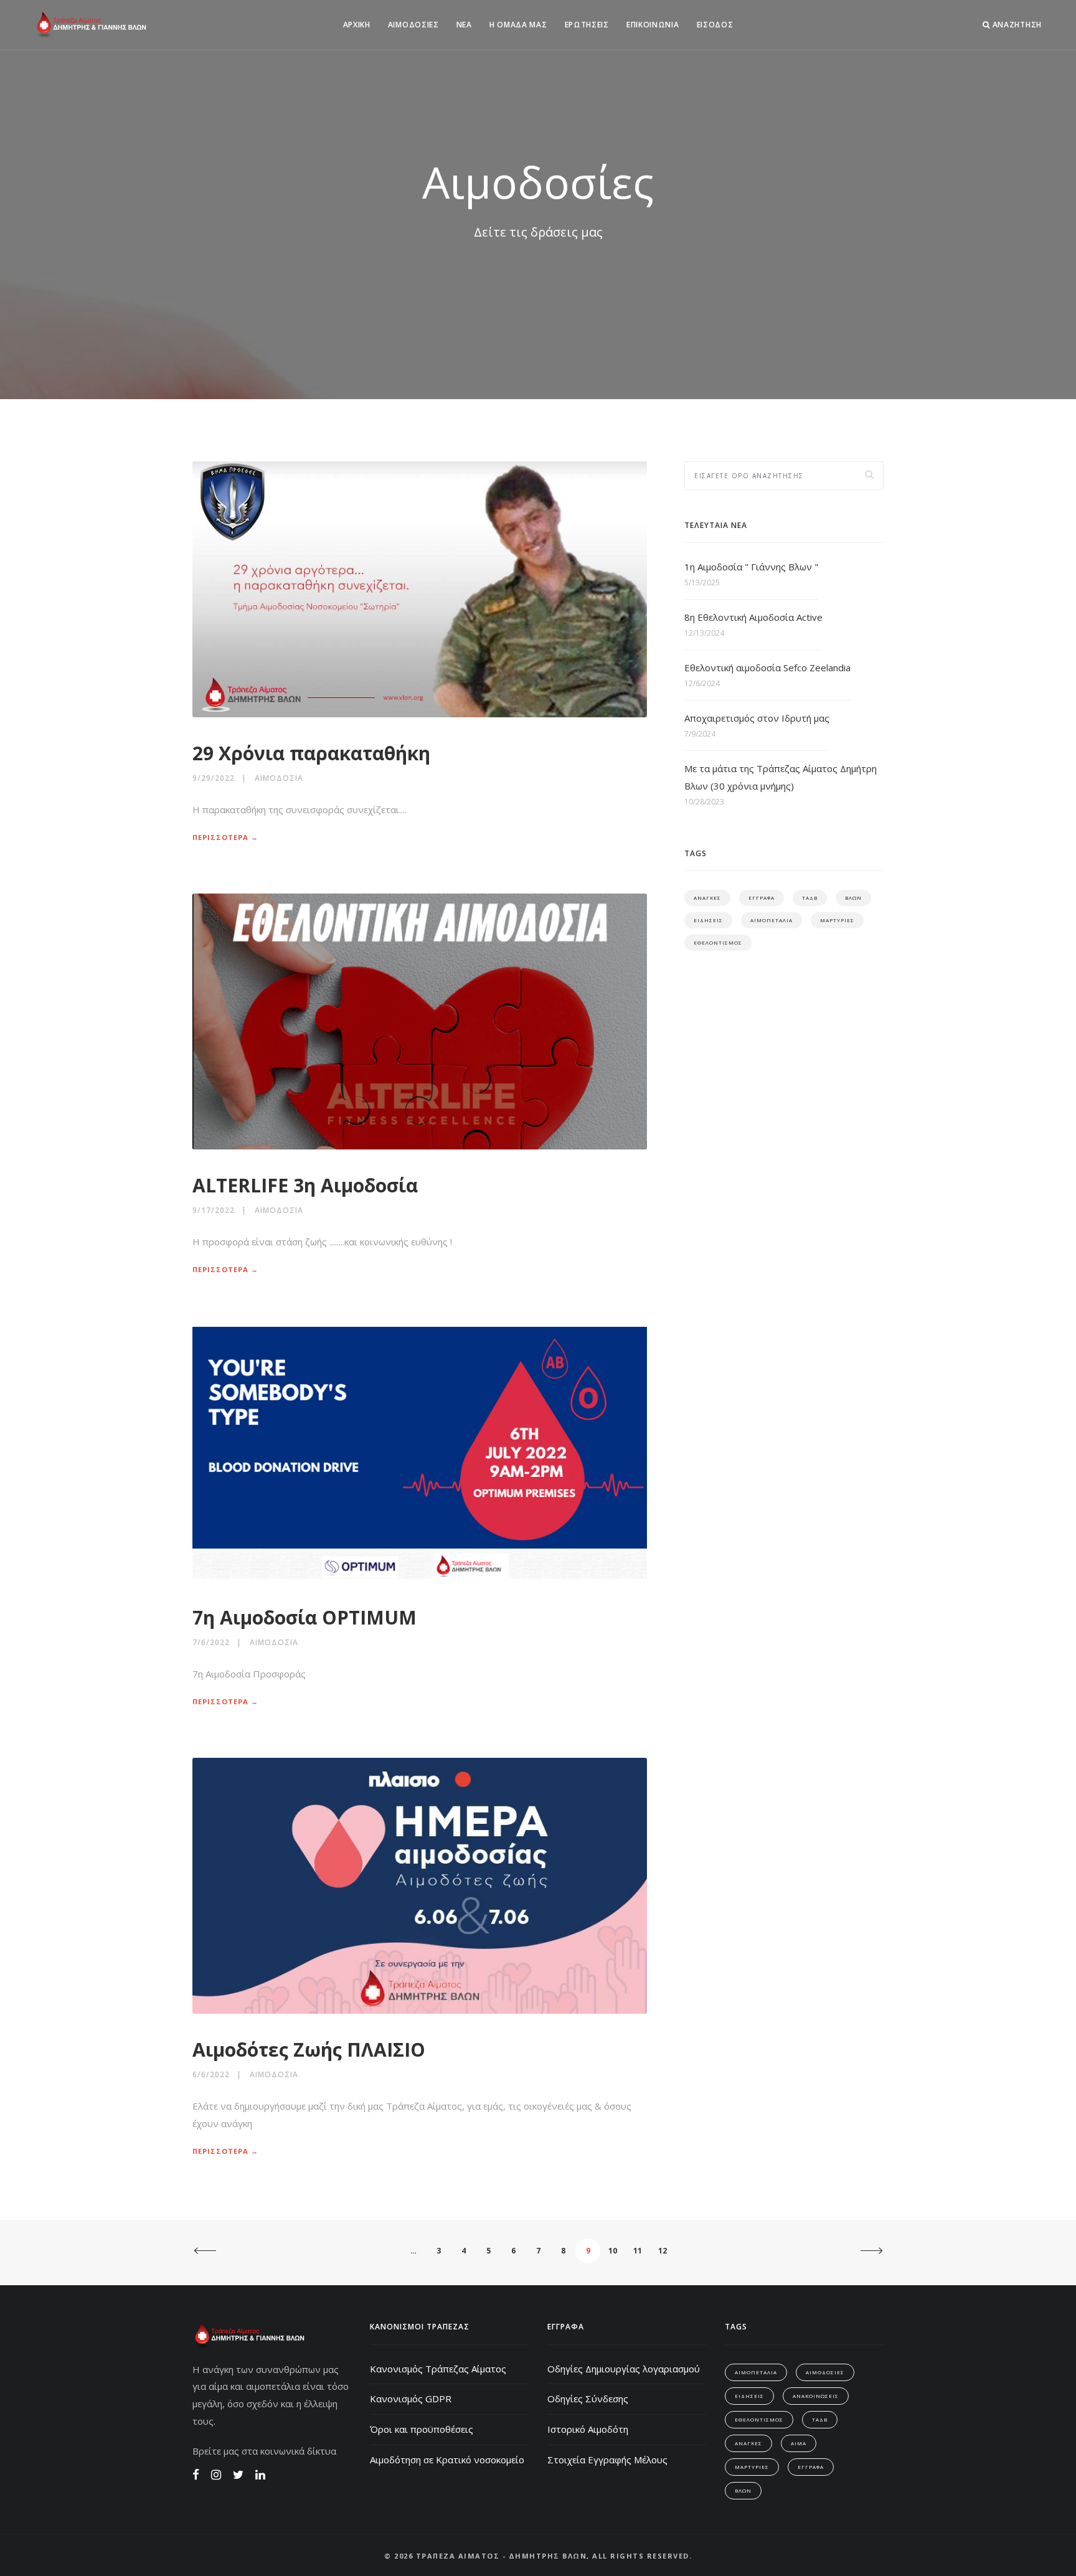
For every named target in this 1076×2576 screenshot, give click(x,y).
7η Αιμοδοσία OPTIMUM (304, 1617)
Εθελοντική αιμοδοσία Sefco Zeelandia (767, 668)
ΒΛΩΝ (853, 898)
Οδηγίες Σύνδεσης (588, 2399)
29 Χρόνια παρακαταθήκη (311, 753)
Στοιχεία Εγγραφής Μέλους (607, 2460)
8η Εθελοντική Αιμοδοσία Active (753, 617)
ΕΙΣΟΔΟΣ (715, 25)
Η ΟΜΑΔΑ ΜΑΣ (518, 25)
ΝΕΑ (464, 25)
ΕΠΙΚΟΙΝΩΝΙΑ (653, 25)
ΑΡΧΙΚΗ (357, 25)
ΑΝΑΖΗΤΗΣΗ (1016, 25)
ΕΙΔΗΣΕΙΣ (708, 920)
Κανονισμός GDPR (411, 2399)
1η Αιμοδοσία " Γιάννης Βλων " (751, 567)
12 (663, 2251)
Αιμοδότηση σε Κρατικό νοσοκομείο (447, 2460)
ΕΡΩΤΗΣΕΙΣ (587, 25)
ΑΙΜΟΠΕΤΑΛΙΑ (772, 920)
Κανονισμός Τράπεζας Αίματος (438, 2369)
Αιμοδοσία (279, 778)
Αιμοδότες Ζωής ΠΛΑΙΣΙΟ (309, 2050)
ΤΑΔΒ (810, 898)
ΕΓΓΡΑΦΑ (762, 898)
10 (613, 2251)
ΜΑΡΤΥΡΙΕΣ (837, 920)
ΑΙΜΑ (799, 2443)
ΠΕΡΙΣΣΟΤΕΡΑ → (225, 837)
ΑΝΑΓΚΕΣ (707, 898)
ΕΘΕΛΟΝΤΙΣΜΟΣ (718, 942)
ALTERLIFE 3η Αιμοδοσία (305, 1185)
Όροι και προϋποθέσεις (422, 2429)
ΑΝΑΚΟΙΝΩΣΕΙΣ (816, 2396)
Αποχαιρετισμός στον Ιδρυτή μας (757, 718)
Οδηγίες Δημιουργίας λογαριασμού (624, 2369)
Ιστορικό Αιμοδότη (588, 2429)
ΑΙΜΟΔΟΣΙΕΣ (413, 25)
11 (638, 2251)
